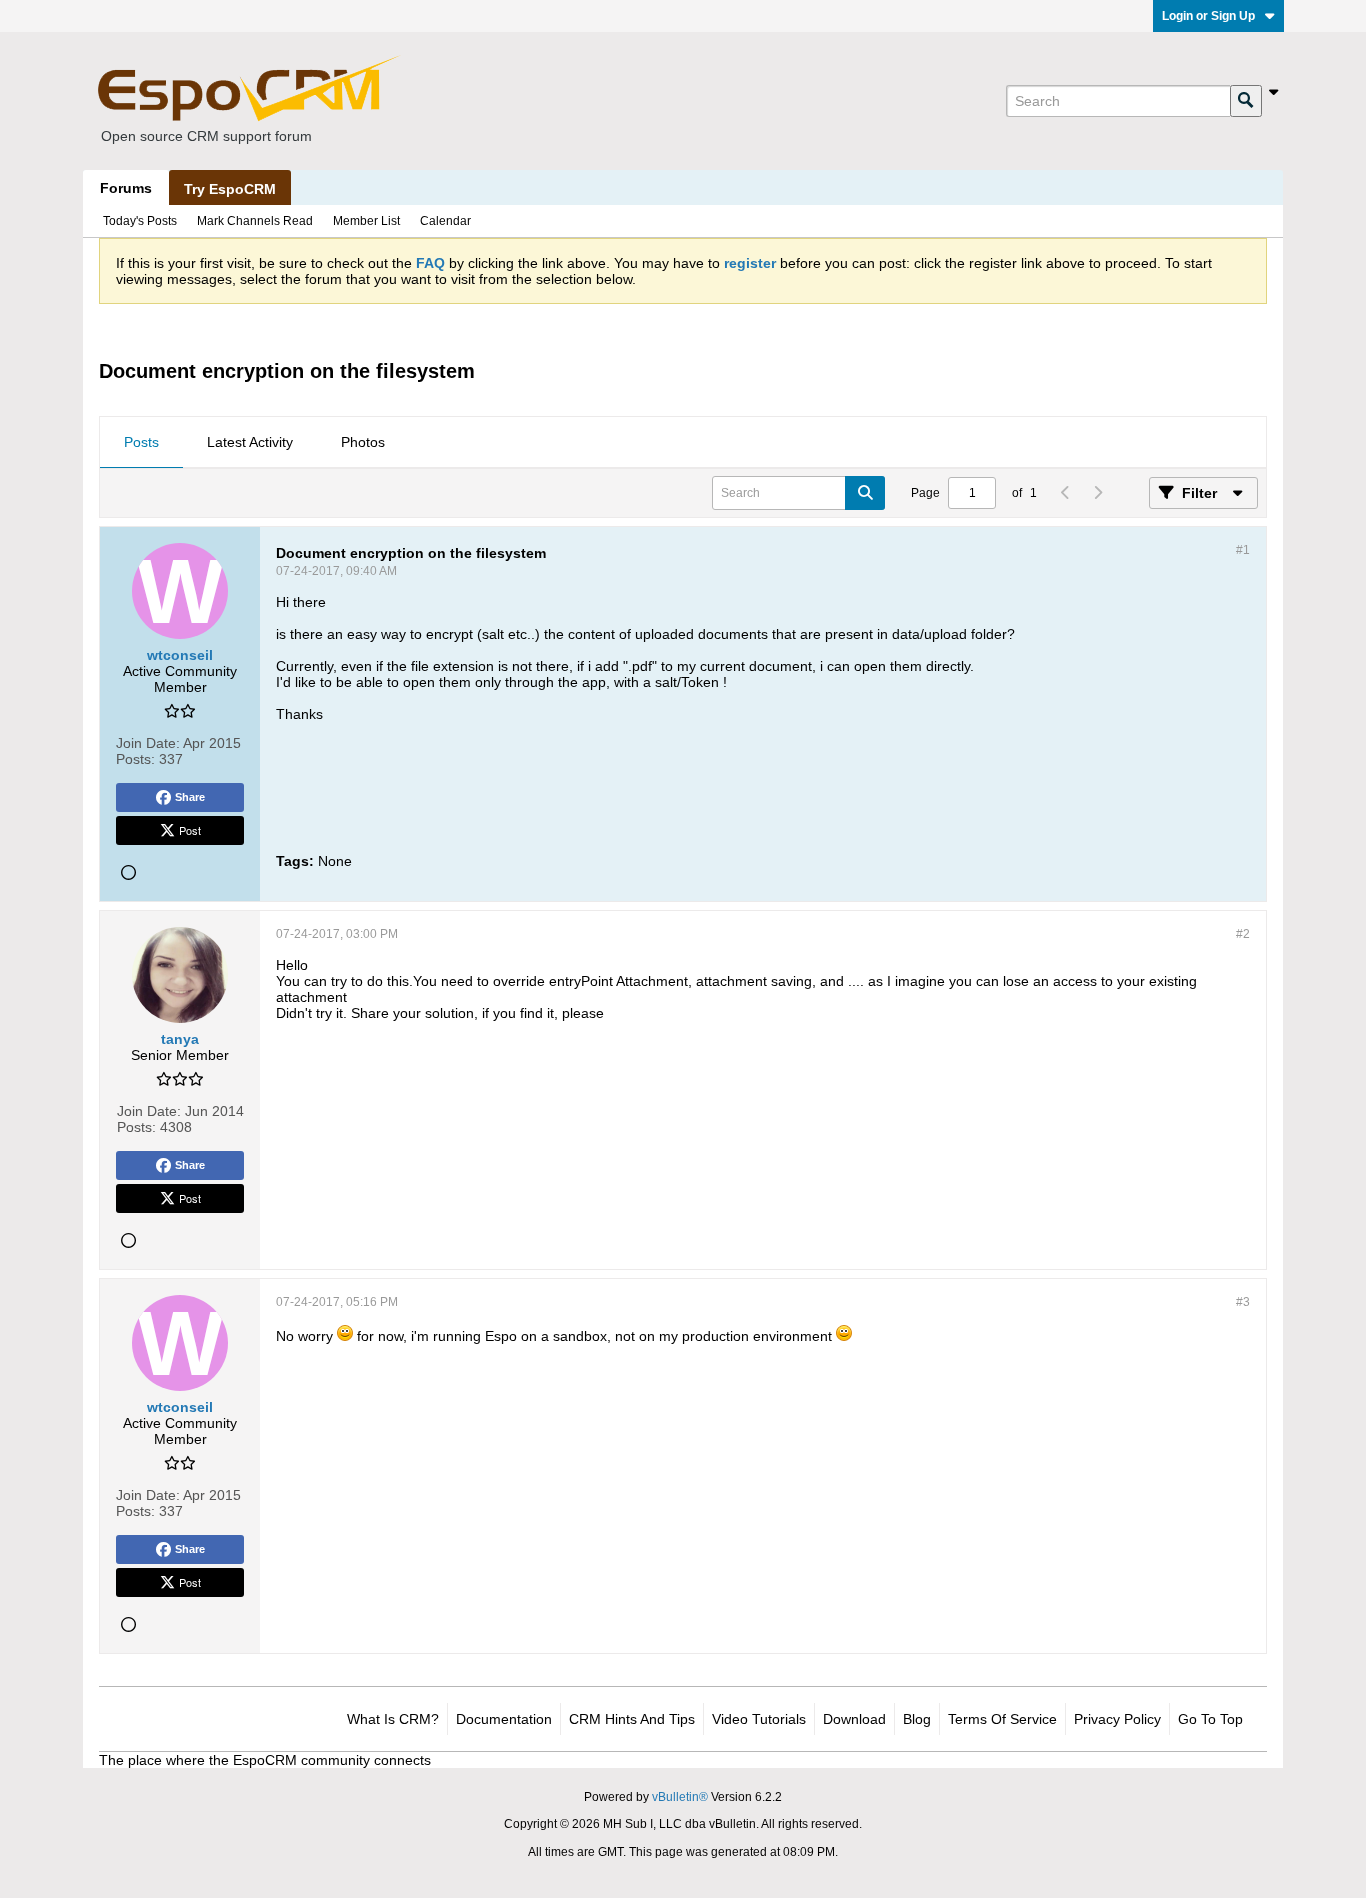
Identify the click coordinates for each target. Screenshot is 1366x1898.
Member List (366, 221)
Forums (126, 188)
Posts (141, 442)
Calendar (445, 221)
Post (190, 830)
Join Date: (148, 743)
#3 (1243, 1302)
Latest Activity (250, 442)
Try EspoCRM (230, 189)
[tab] (141, 443)
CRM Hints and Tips (632, 1719)
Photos (363, 442)
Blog (917, 1719)
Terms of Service (1002, 1719)
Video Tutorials (759, 1719)
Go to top (1210, 1719)
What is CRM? (393, 1719)
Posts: (135, 759)
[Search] (1246, 101)
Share (190, 797)
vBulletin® (680, 1797)
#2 (1243, 934)
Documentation (504, 1719)
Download (854, 1719)
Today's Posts (140, 221)
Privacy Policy (1117, 1719)
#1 (1243, 550)
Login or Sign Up (1208, 16)
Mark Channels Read (255, 221)
